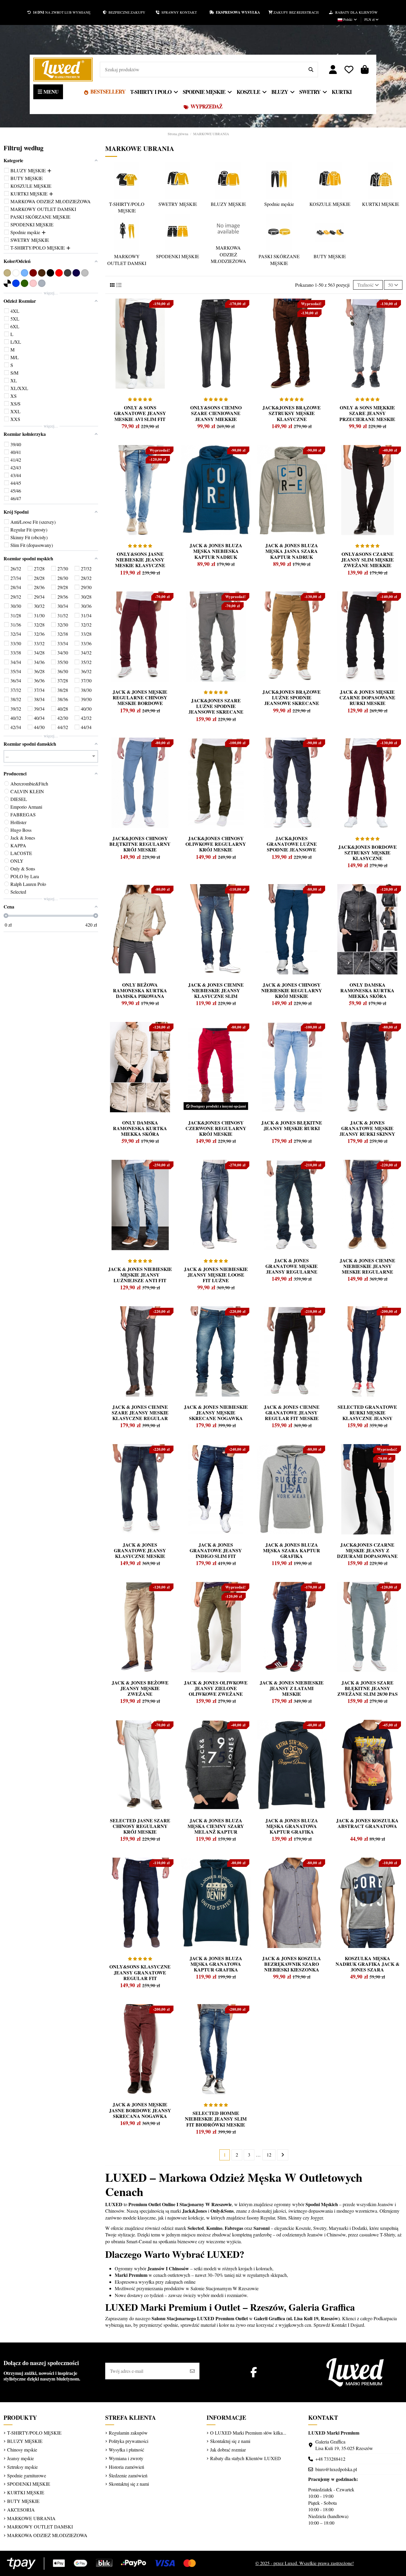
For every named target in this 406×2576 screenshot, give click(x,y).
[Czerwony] (59, 273)
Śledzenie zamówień (128, 2475)
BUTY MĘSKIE (330, 256)
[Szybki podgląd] (118, 317)
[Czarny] (50, 273)
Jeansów (385, 2204)
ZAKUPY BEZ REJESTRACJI (301, 12)
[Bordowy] (33, 273)
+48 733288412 (330, 2459)
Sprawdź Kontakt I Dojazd (339, 2325)
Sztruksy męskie (22, 2467)
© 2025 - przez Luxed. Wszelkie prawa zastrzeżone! (304, 2563)
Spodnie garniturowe (27, 2475)
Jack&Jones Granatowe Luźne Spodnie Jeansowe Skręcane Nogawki (292, 847)
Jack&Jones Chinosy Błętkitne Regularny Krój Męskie (140, 844)
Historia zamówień (126, 2467)
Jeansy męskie (21, 2458)
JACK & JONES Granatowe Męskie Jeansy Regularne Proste (292, 1269)
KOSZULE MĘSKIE (330, 204)
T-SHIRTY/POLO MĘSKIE (127, 207)
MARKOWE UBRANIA (31, 2518)
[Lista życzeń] (349, 70)
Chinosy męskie (22, 2450)
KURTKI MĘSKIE (381, 204)
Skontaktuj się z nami (129, 2484)
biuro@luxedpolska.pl (336, 2469)
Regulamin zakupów (128, 2433)
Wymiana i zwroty (126, 2458)
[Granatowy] (76, 273)
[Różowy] (33, 283)
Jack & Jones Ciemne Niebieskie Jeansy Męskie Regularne (368, 1266)
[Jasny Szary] (85, 273)
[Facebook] (254, 2372)
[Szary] (42, 283)
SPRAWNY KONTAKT (184, 12)
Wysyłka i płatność (126, 2450)
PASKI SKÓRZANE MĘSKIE (279, 260)
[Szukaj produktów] (311, 70)
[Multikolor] (7, 283)
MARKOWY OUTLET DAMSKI (127, 260)
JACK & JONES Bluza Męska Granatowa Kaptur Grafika (216, 1964)
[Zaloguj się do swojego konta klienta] (333, 70)
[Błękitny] (25, 273)
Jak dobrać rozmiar (228, 2450)
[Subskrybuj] (192, 2371)
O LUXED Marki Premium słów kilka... (248, 2433)
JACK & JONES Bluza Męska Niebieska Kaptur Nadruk (216, 551)
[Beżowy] (7, 273)
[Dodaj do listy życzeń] (118, 306)
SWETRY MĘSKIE (178, 204)
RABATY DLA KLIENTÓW (355, 12)
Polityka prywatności (129, 2441)
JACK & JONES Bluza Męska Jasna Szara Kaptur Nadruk (292, 551)
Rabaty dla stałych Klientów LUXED (246, 2458)
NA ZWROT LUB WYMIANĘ (62, 12)
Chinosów (115, 2211)
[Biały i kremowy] (16, 273)
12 (269, 2155)
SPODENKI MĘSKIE (178, 256)
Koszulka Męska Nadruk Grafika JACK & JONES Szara (368, 1964)
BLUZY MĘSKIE (228, 204)
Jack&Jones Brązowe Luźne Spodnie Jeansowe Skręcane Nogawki (292, 700)
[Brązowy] (42, 273)
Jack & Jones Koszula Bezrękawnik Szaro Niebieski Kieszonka (292, 1964)
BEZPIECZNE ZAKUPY (131, 12)
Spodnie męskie (279, 204)
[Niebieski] (16, 283)
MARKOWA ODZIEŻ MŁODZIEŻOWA (228, 254)
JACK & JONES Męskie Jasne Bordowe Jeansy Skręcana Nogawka (140, 2110)
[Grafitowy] (68, 273)
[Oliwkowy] (25, 283)
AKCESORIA (21, 2510)
